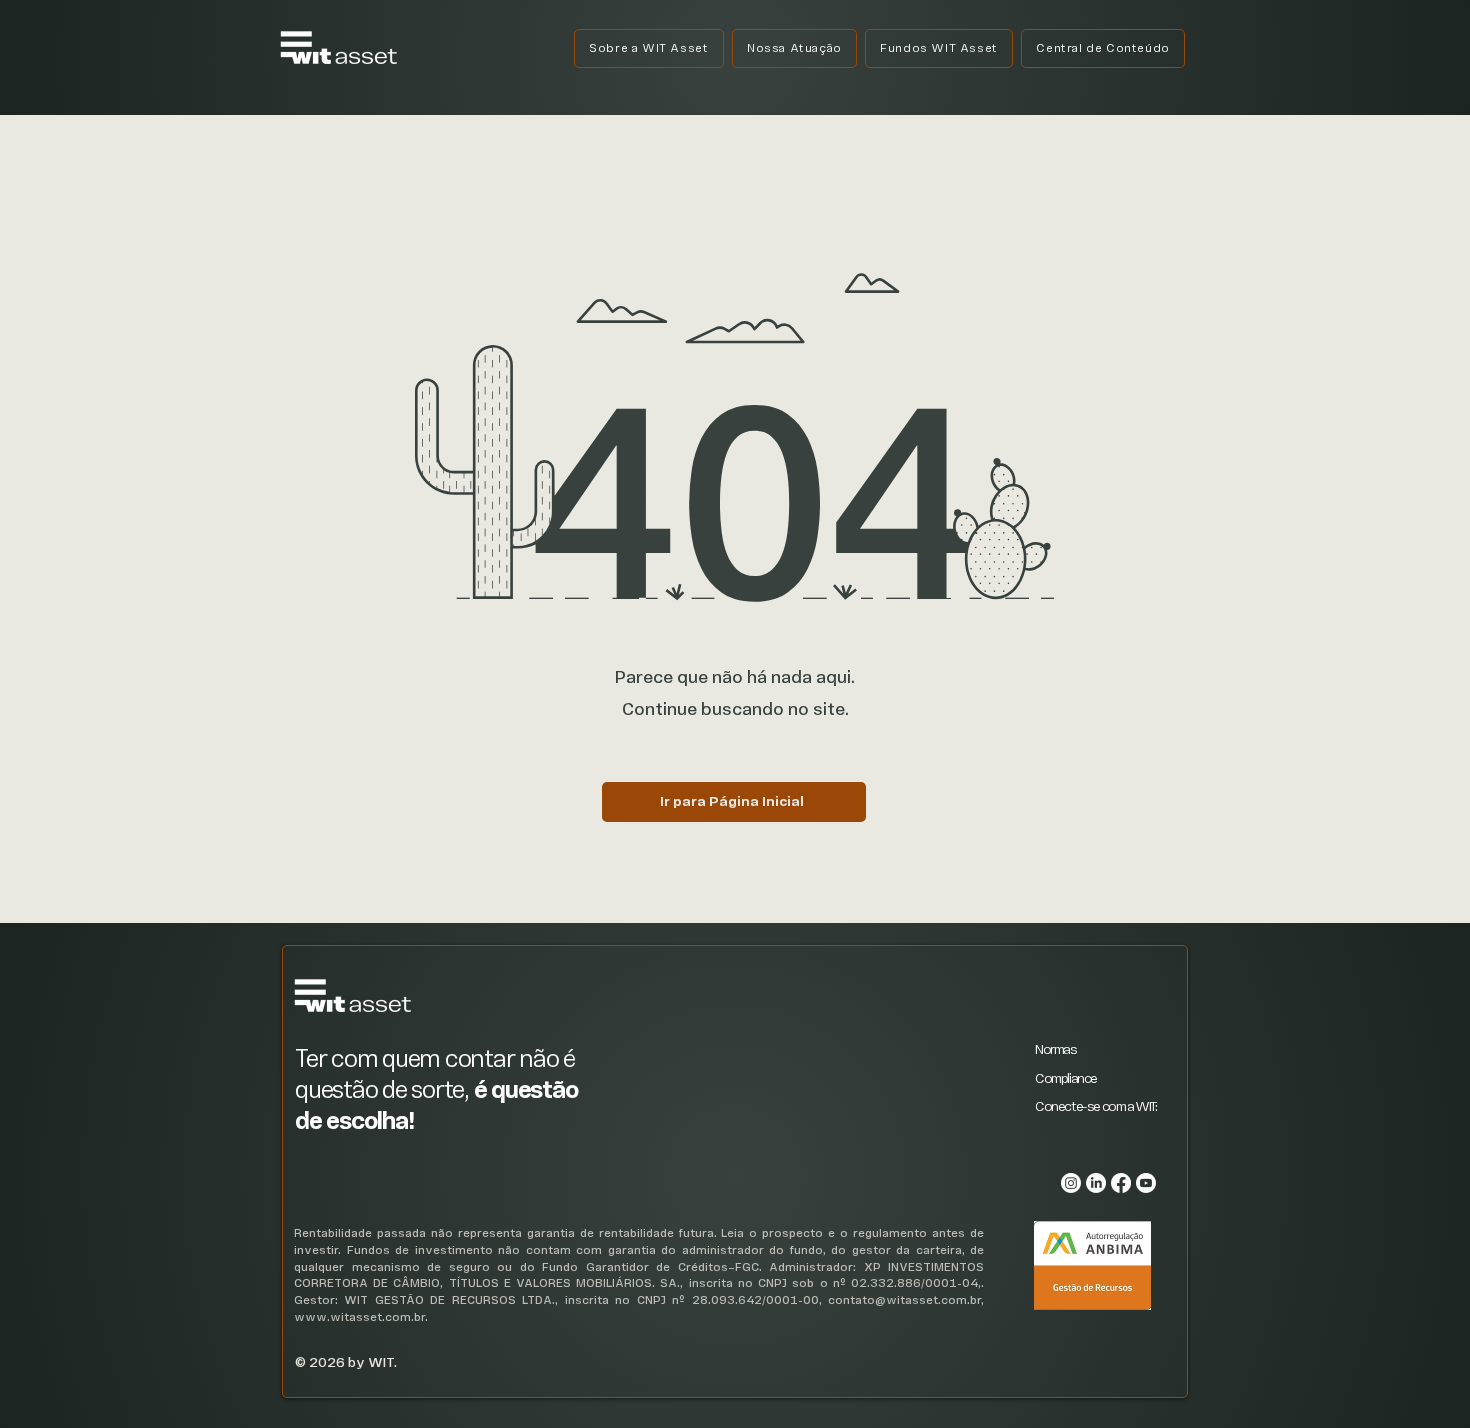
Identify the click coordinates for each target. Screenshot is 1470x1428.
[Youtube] (1146, 1183)
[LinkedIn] (1096, 1183)
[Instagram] (1071, 1183)
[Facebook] (1121, 1183)
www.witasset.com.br (359, 1317)
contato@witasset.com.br (904, 1300)
